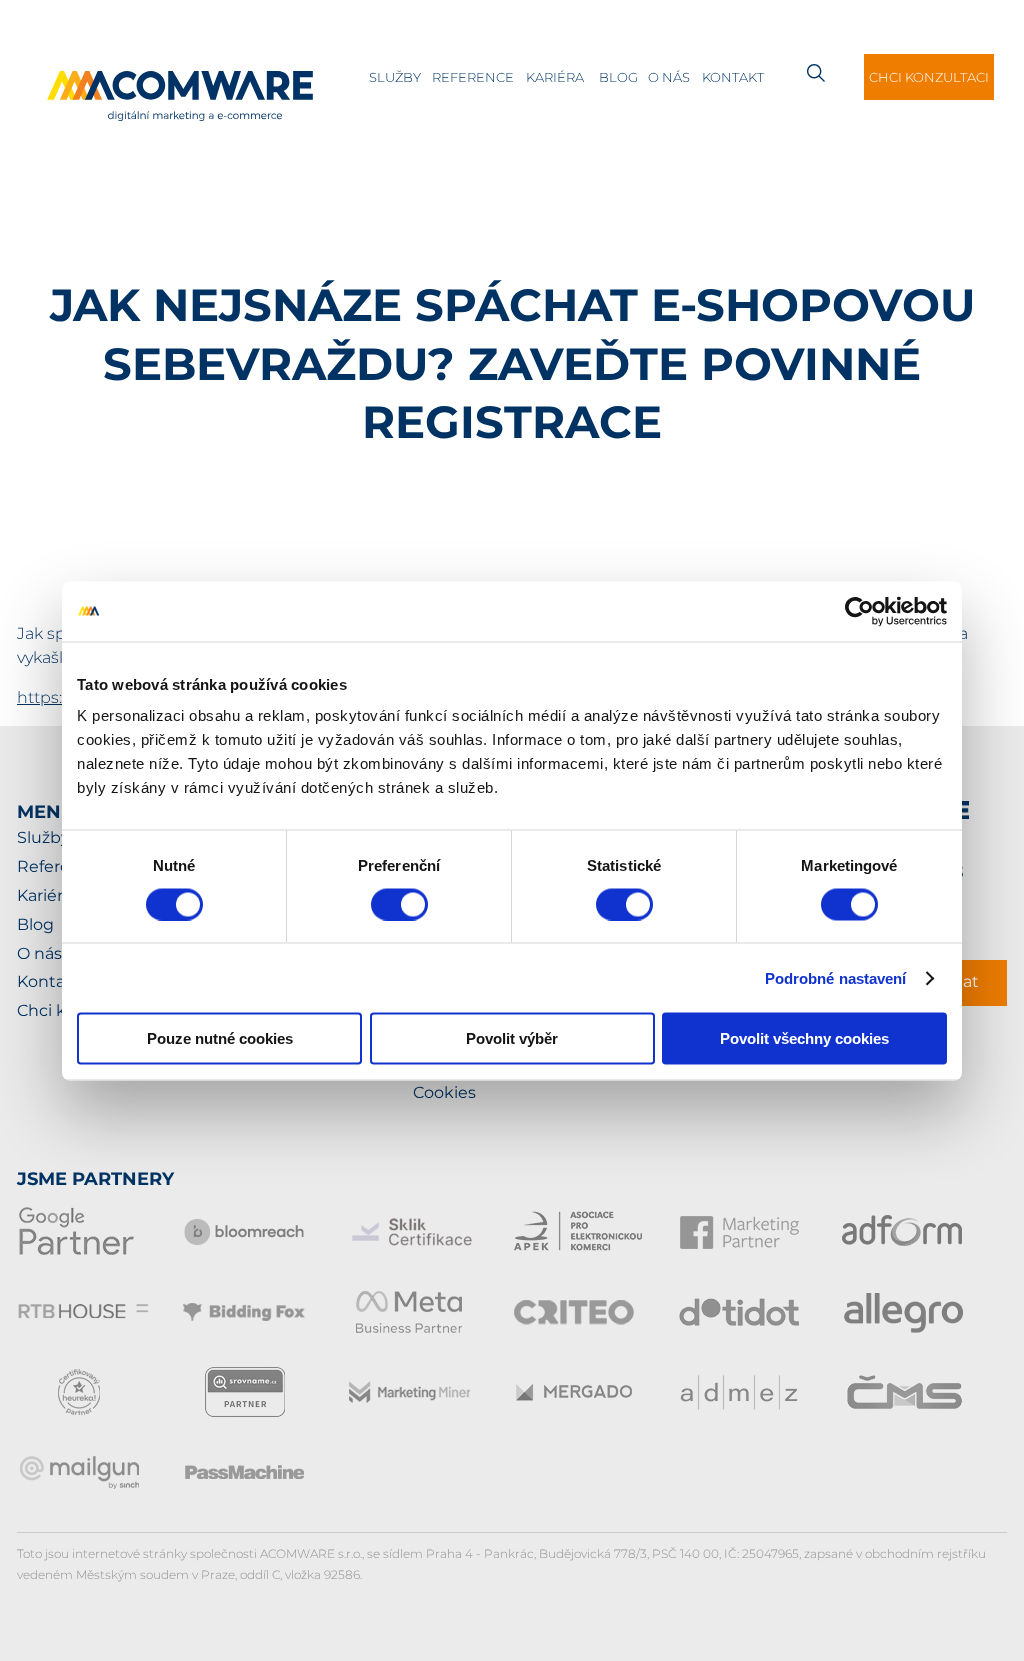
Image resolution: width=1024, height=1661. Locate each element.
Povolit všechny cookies (804, 1038)
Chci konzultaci (929, 77)
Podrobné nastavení (836, 977)
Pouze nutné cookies (220, 1038)
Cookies (444, 1092)
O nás (669, 77)
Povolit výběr (512, 1038)
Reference (473, 77)
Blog (618, 77)
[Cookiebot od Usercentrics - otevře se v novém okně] (859, 611)
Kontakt (733, 77)
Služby (395, 77)
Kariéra (555, 77)
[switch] (399, 904)
